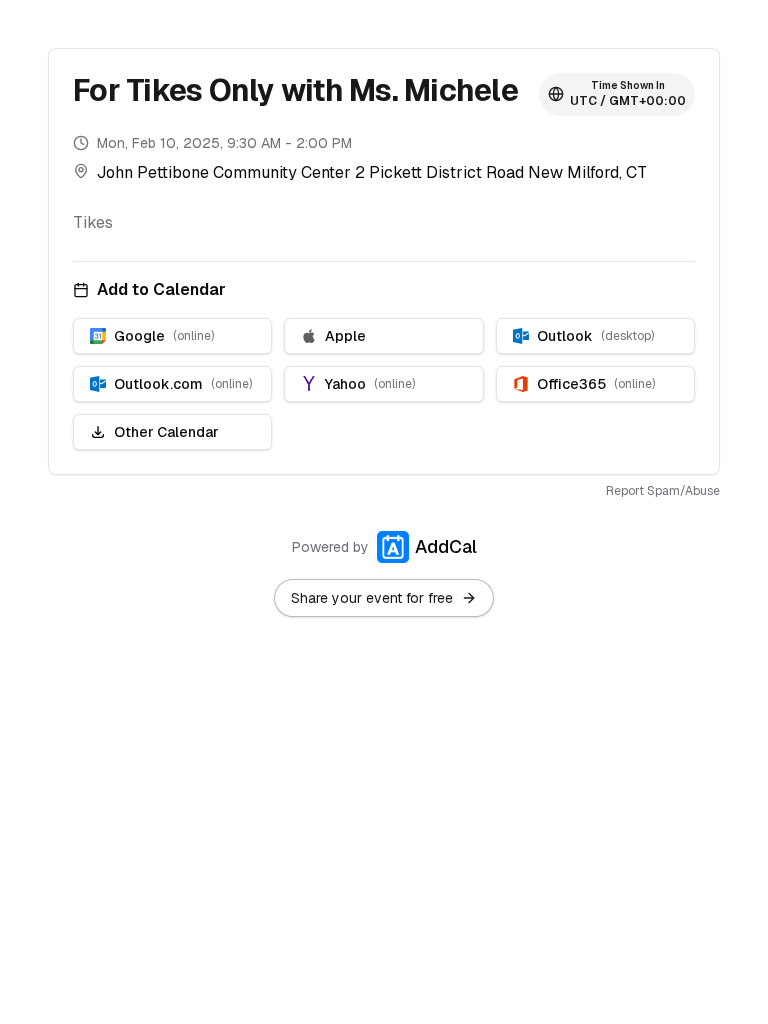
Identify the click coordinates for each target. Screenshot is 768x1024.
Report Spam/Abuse (663, 491)
